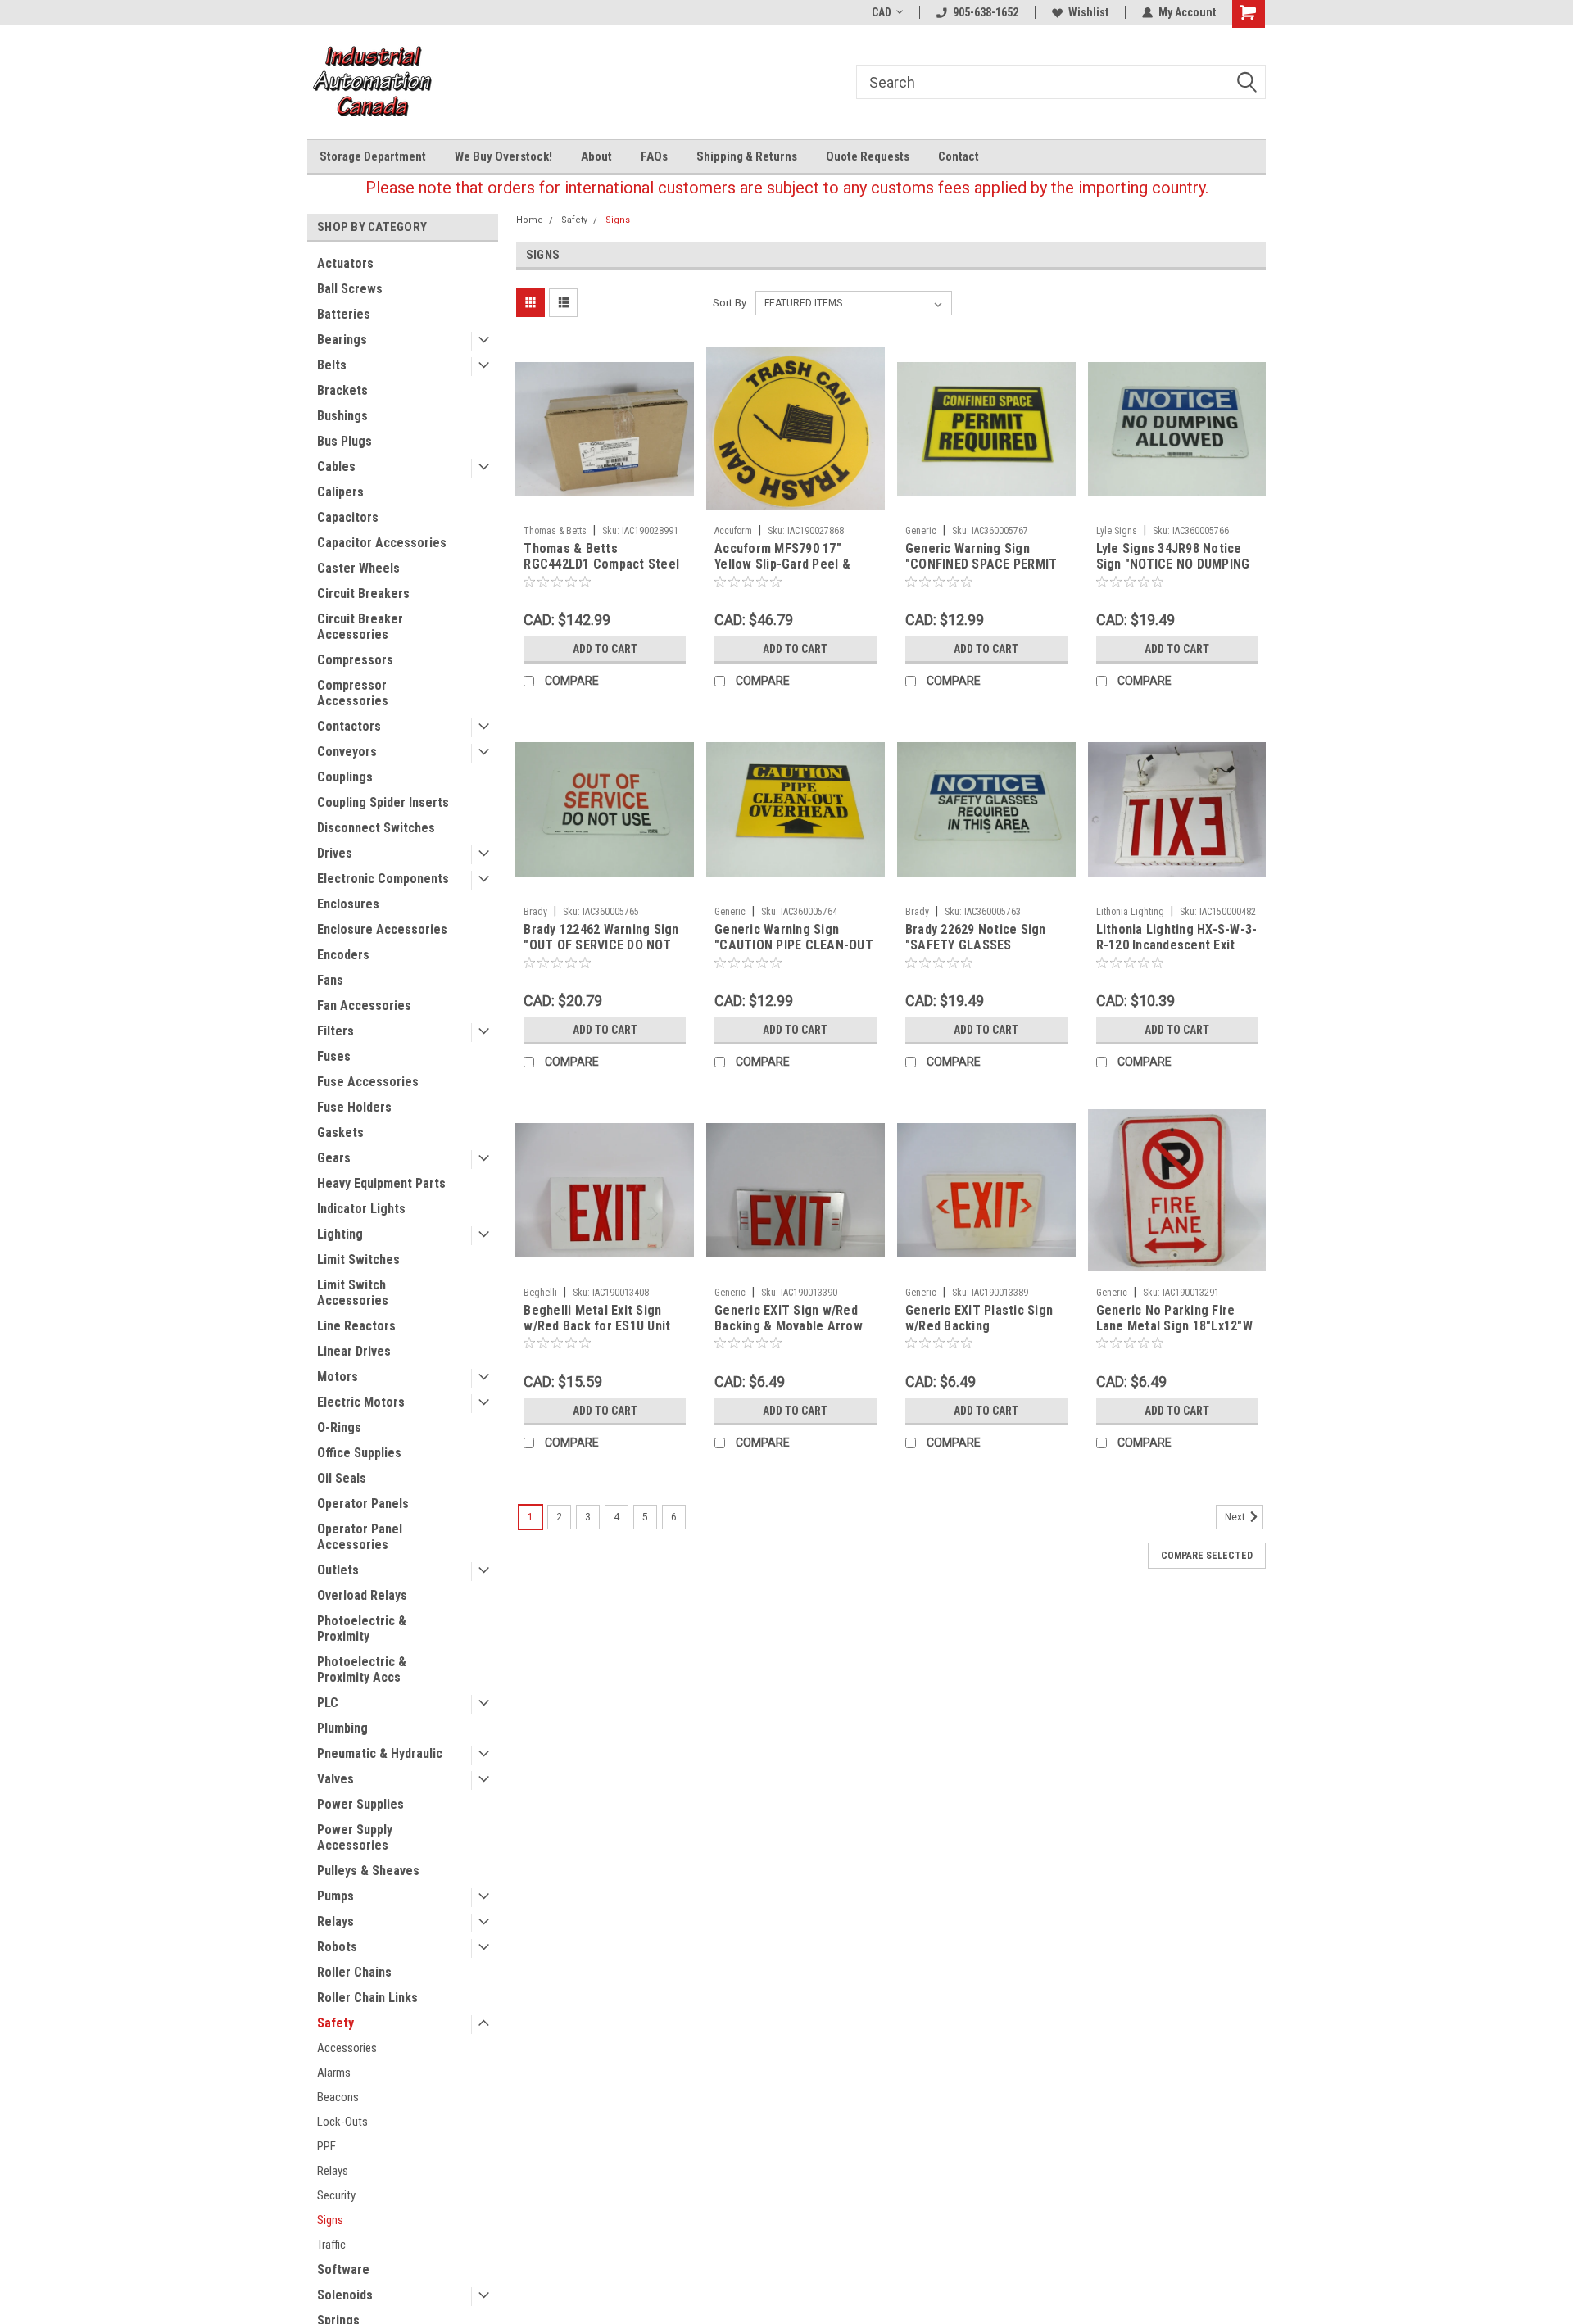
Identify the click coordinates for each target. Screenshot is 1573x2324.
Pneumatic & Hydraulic (380, 1753)
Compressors (355, 660)
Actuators (345, 263)
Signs (330, 2220)
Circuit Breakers (363, 593)
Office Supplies (359, 1453)
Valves (335, 1779)
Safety (335, 2023)
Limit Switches (358, 1259)
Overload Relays (362, 1595)
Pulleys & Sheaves (368, 1871)
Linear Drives (354, 1351)
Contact (959, 156)
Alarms (334, 2073)
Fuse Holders (354, 1107)
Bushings (342, 416)
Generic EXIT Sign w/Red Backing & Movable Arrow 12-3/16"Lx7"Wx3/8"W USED (792, 1326)
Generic (921, 531)
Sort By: (731, 303)
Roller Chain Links (367, 1998)
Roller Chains (354, 1972)
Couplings (345, 777)
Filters (335, 1031)
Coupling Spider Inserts (383, 802)
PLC (328, 1703)
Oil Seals (342, 1478)
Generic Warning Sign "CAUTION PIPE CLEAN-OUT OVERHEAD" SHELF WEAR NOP (794, 953)
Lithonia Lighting (1130, 912)
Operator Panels (363, 1504)
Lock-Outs (342, 2122)
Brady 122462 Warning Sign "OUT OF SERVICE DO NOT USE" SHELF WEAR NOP (601, 945)
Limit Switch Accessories (353, 1293)
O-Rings (339, 1427)
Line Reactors (356, 1326)
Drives (335, 853)
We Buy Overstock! (503, 156)
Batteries (344, 314)
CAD (882, 12)
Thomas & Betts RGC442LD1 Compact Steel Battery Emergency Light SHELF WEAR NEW (601, 572)
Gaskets (340, 1133)
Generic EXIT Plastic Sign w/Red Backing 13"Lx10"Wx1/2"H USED (979, 1326)
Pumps (335, 1896)
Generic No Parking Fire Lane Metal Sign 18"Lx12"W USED (1174, 1326)
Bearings (342, 340)
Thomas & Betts (555, 531)
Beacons (338, 2097)
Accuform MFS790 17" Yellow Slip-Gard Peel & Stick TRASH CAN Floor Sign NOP (782, 572)
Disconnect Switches (376, 828)
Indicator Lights (361, 1209)
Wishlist (1088, 12)
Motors (338, 1377)
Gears (334, 1158)
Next (1236, 1517)
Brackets (342, 390)
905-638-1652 (986, 12)
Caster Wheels (358, 568)
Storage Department (373, 156)
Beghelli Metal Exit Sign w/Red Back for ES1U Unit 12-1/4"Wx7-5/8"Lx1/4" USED (604, 1326)
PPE (326, 2146)
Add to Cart (605, 649)
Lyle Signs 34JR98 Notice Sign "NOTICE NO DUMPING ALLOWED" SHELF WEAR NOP (1173, 572)
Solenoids (345, 2295)
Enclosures (348, 904)
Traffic (331, 2245)
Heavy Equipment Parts (381, 1183)
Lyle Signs (1117, 531)
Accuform (733, 531)
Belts (332, 365)
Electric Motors (361, 1402)
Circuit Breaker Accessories (360, 627)
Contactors (349, 726)
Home (530, 220)
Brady (535, 912)
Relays (335, 1921)
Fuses (334, 1056)
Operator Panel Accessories (360, 1537)
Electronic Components (383, 879)
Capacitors (348, 517)
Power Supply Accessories (355, 1837)
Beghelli (540, 1293)
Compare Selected (1207, 1556)
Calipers (340, 492)
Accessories (347, 2048)
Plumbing (342, 1728)
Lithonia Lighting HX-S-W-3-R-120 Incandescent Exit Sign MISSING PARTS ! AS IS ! (1177, 953)
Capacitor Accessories (382, 543)
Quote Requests (868, 156)
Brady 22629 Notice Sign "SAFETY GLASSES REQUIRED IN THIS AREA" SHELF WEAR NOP (976, 953)
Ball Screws (350, 289)
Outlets (338, 1570)
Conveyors (347, 752)
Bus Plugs (345, 441)
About (596, 156)
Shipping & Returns (747, 156)
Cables (336, 467)
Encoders (343, 955)
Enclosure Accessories (382, 929)
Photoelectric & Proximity (362, 1629)
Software (343, 2270)
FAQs (654, 156)
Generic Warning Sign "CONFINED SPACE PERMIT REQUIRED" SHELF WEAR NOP (981, 572)
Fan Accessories (364, 1006)
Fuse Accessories (368, 1082)
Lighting (340, 1234)
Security (336, 2195)
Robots (337, 1947)
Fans (330, 980)
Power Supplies (360, 1804)
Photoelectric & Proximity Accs (362, 1669)
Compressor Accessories (353, 693)
